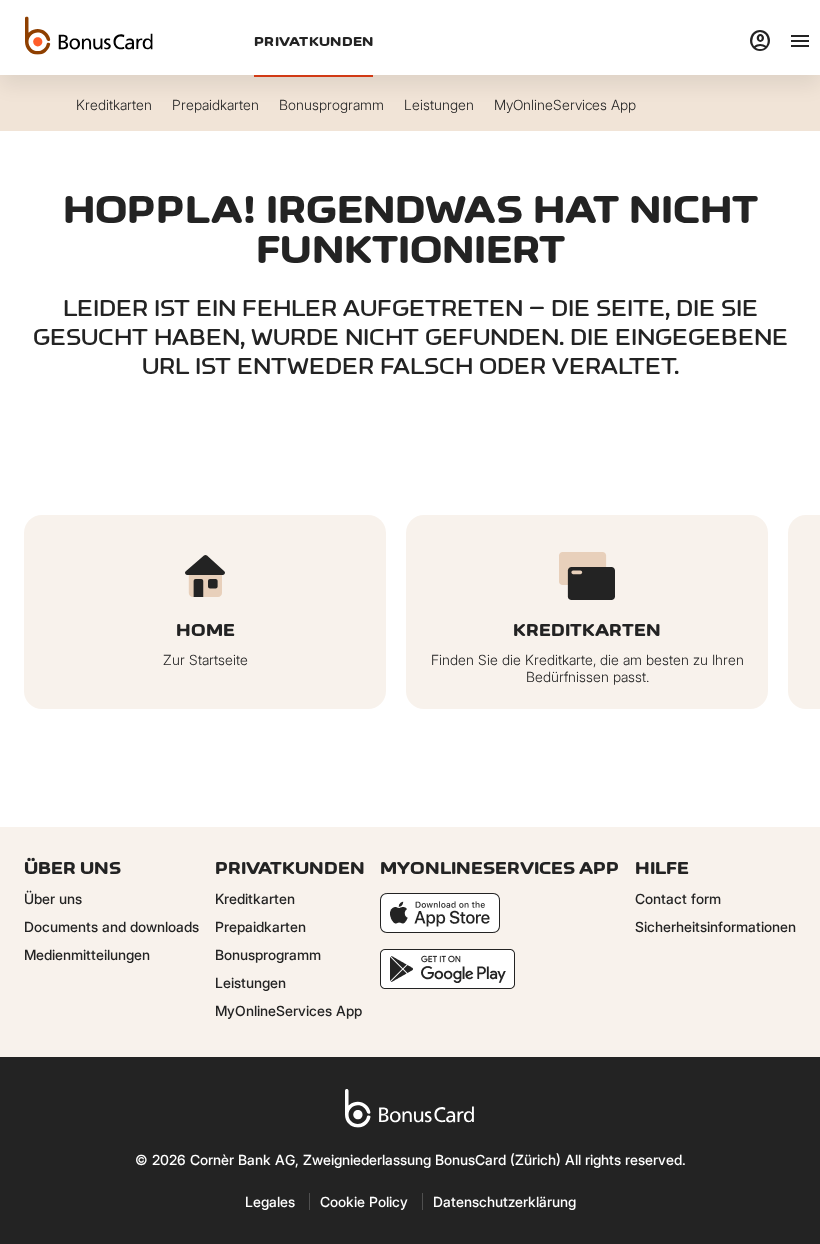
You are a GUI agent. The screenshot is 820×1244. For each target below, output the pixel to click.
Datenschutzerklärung (504, 1201)
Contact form (678, 898)
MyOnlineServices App (288, 1010)
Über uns (53, 898)
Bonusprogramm (268, 954)
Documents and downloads (111, 926)
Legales (270, 1201)
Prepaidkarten (260, 926)
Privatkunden (313, 41)
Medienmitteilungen (87, 954)
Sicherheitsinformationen (715, 926)
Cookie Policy (364, 1201)
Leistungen (250, 982)
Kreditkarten (255, 898)
